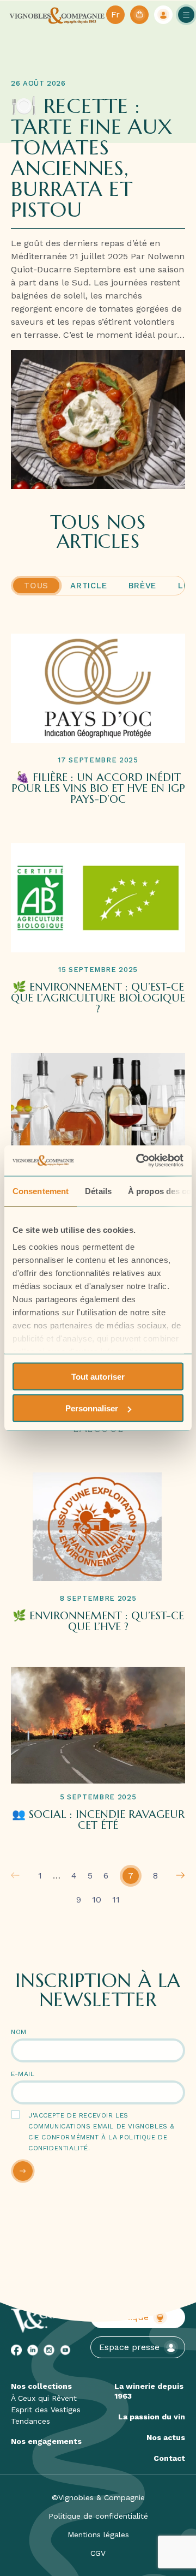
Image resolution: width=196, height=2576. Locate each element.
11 (116, 1900)
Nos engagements (46, 2441)
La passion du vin (152, 2417)
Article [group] (88, 586)
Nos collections (41, 2386)
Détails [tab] (98, 1191)
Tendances (30, 2421)
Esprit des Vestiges (46, 2410)
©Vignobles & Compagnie (98, 2497)
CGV (98, 2553)
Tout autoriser (98, 1376)
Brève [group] (142, 586)
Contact (169, 2458)
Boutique (130, 2317)
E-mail (23, 2074)
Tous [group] (36, 586)
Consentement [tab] (41, 1191)
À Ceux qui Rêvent (44, 2398)
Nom (19, 2032)
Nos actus (166, 2437)
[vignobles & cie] (57, 15)
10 (97, 1900)
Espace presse (129, 2347)
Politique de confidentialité (98, 2516)
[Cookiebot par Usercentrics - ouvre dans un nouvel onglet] (138, 1161)
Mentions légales (98, 2535)
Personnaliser (92, 1408)
